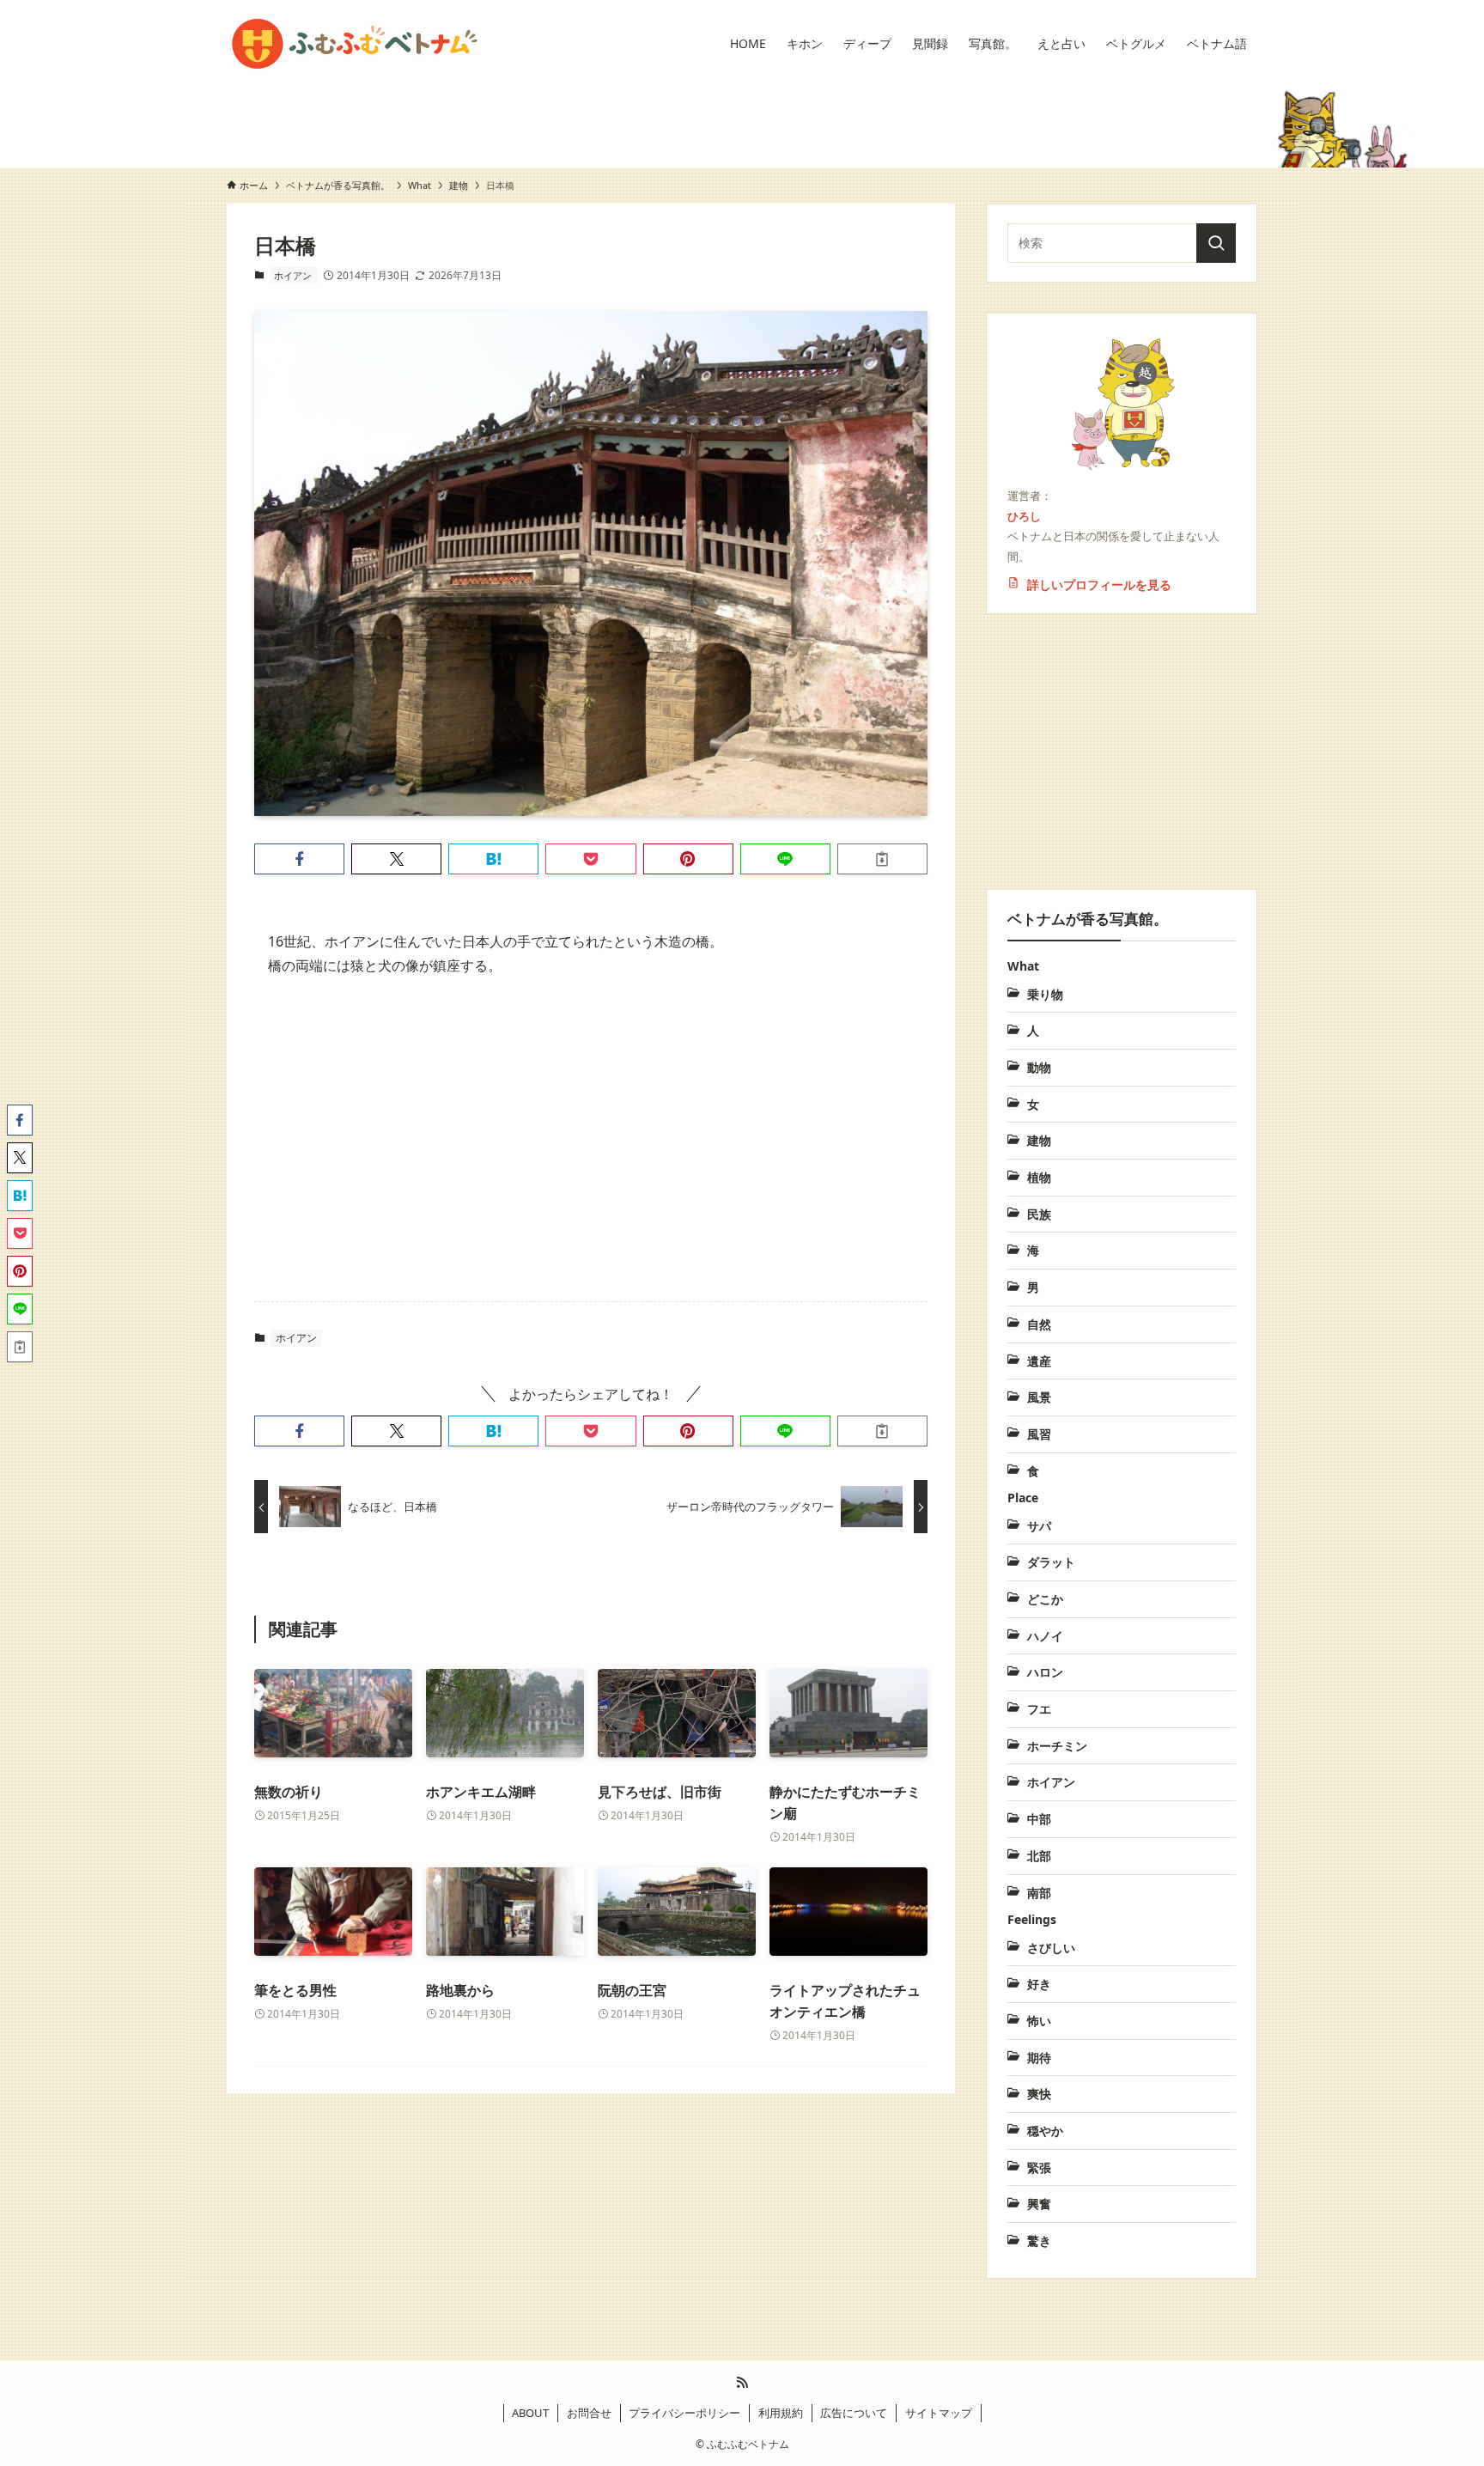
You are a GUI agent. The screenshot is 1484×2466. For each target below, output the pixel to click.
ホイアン (293, 275)
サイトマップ (939, 2413)
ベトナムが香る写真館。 (338, 185)
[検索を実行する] (1216, 243)
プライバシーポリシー (684, 2413)
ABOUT (530, 2413)
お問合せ (589, 2413)
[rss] (742, 2383)
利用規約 (781, 2413)
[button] (299, 859)
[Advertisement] (591, 1126)
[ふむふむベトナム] (355, 44)
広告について (854, 2413)
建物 (459, 185)
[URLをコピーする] (882, 859)
